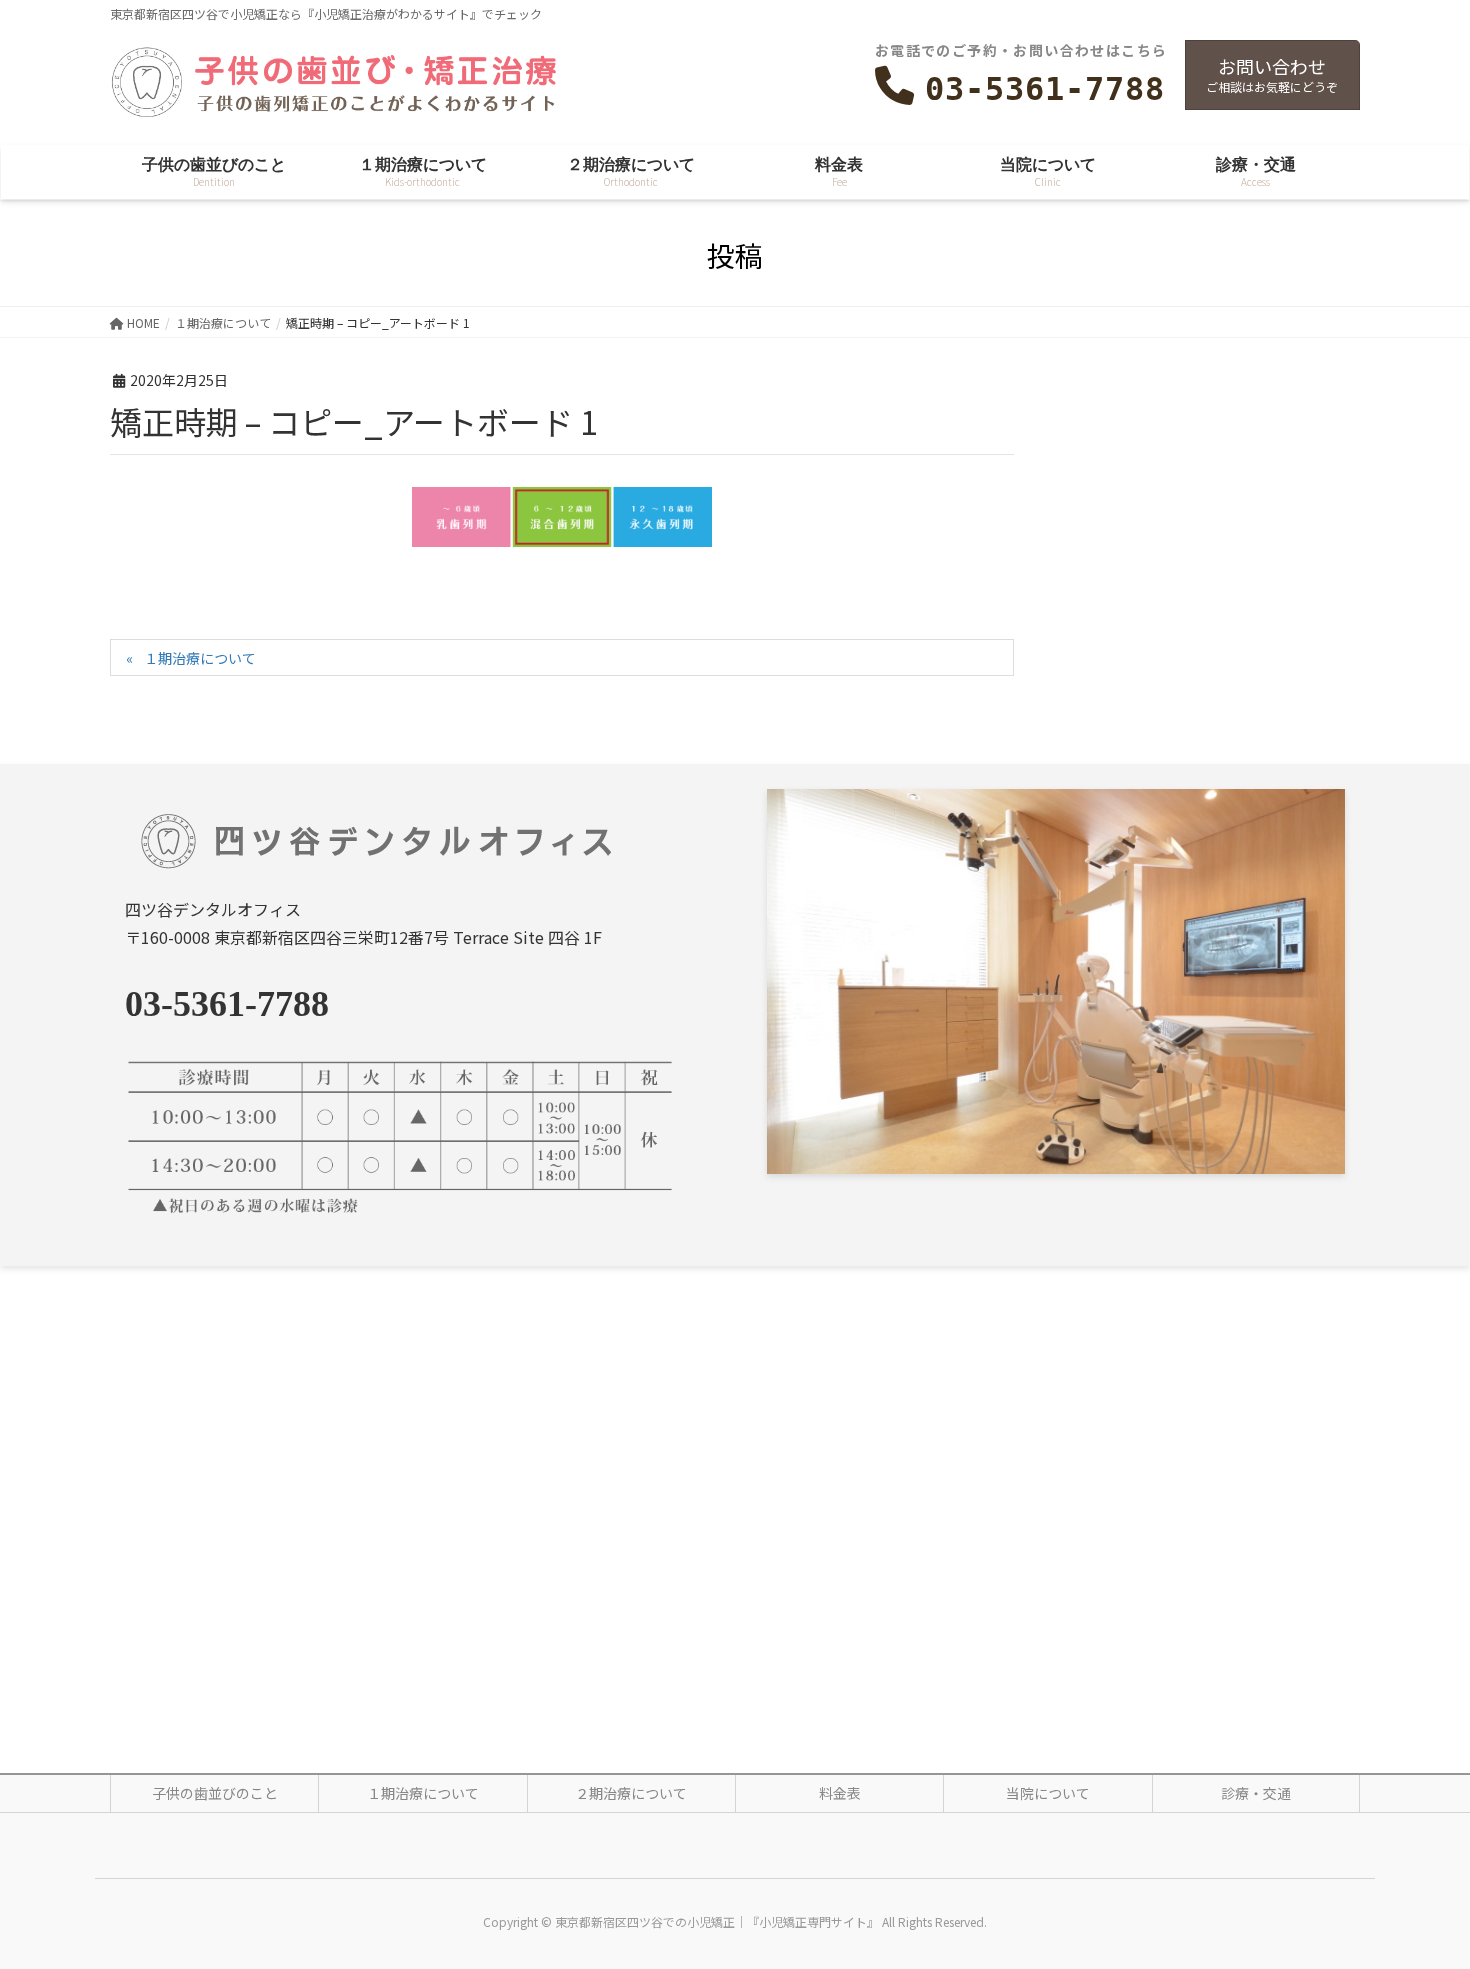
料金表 (840, 1793)
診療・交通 (1256, 1793)
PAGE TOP (1420, 1891)
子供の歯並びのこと (215, 1793)
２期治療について (631, 1793)
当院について (1048, 1793)
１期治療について (200, 658)
